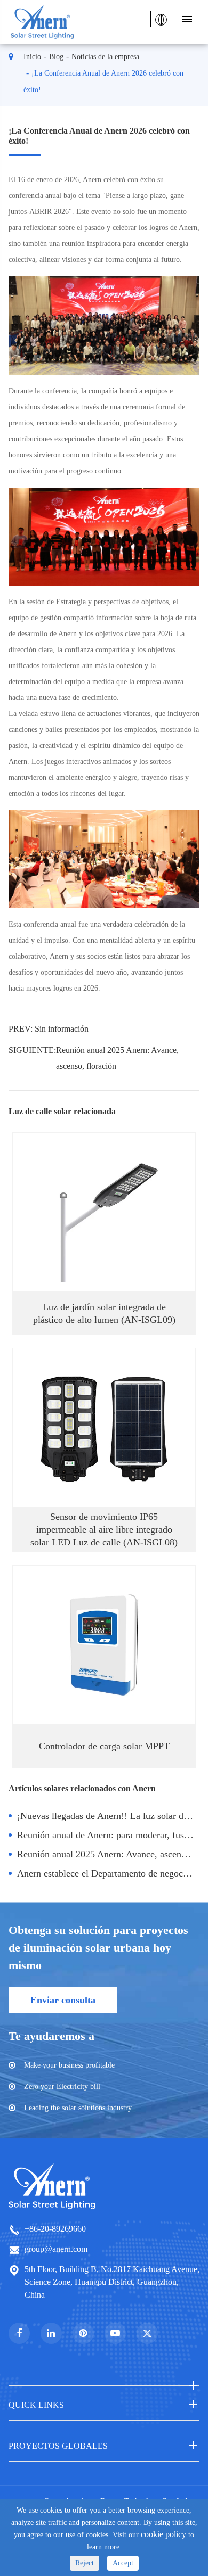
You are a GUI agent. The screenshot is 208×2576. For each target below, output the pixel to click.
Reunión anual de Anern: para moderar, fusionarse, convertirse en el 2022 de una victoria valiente (109, 1835)
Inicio (32, 57)
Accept (123, 2563)
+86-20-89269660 (55, 2229)
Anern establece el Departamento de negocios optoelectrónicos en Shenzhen (109, 1873)
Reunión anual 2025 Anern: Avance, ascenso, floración (117, 1058)
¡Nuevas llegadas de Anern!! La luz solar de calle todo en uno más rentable (109, 1816)
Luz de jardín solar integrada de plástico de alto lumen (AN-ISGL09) (104, 1313)
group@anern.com (56, 2249)
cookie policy (163, 2534)
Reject (85, 2563)
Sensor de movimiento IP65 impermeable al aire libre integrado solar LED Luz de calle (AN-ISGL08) (104, 1529)
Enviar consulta (63, 2000)
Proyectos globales (58, 2446)
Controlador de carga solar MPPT (104, 1746)
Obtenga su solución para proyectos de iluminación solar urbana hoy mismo (98, 1948)
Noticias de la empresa (105, 57)
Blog (56, 57)
